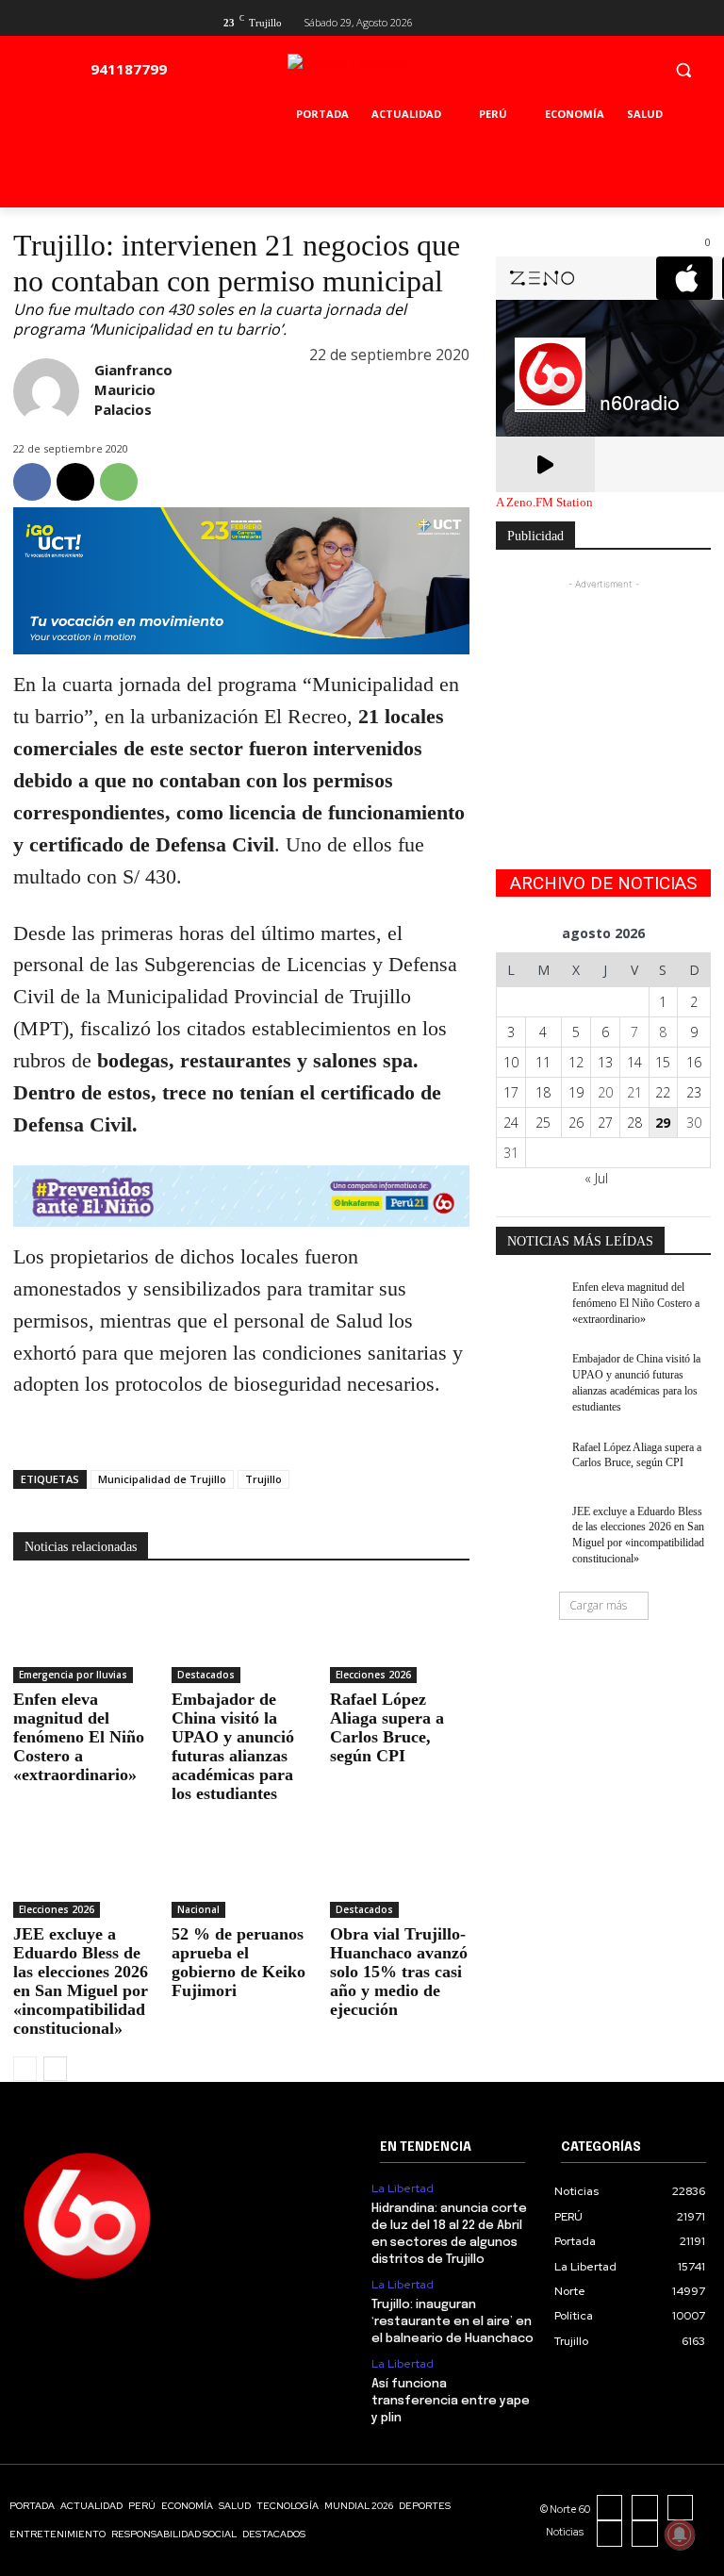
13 (605, 1062)
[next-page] (55, 2069)
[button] (683, 69)
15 (663, 1062)
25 (543, 1123)
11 (543, 1062)
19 (576, 1092)
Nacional (198, 1909)
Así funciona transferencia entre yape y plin (451, 2401)
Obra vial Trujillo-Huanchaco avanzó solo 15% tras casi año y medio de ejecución (399, 1972)
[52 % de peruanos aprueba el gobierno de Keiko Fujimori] (241, 1869)
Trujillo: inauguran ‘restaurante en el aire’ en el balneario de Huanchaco (452, 2322)
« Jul (596, 1178)
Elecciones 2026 (373, 1675)
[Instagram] (645, 2508)
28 (634, 1123)
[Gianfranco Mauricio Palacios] (46, 391)
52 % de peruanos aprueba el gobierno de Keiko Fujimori (239, 1962)
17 (511, 1092)
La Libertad (403, 2188)
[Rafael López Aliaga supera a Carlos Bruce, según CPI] (400, 1634)
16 (694, 1062)
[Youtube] (700, 20)
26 (576, 1123)
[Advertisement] (603, 688)
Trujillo (263, 1479)
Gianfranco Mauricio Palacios (133, 389)
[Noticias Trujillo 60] (391, 74)
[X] (669, 20)
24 (511, 1123)
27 (605, 1123)
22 (663, 1092)
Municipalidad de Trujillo (162, 1479)
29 (663, 1123)
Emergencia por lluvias (73, 1675)
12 (576, 1062)
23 (694, 1092)
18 (543, 1092)
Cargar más (598, 1605)
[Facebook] (639, 20)
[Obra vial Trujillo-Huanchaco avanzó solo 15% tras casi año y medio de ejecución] (400, 1869)
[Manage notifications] (680, 2535)
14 (634, 1062)
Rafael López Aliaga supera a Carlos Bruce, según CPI (387, 1727)
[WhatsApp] (119, 482)
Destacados (206, 1675)
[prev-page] (25, 2069)
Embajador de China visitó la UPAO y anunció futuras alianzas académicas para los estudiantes (233, 1746)
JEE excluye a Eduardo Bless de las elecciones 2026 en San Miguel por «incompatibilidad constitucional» (81, 1981)
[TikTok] (681, 2508)
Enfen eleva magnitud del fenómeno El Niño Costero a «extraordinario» (79, 1737)
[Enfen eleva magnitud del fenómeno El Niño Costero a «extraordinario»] (83, 1634)
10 (511, 1062)
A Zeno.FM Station (544, 503)
